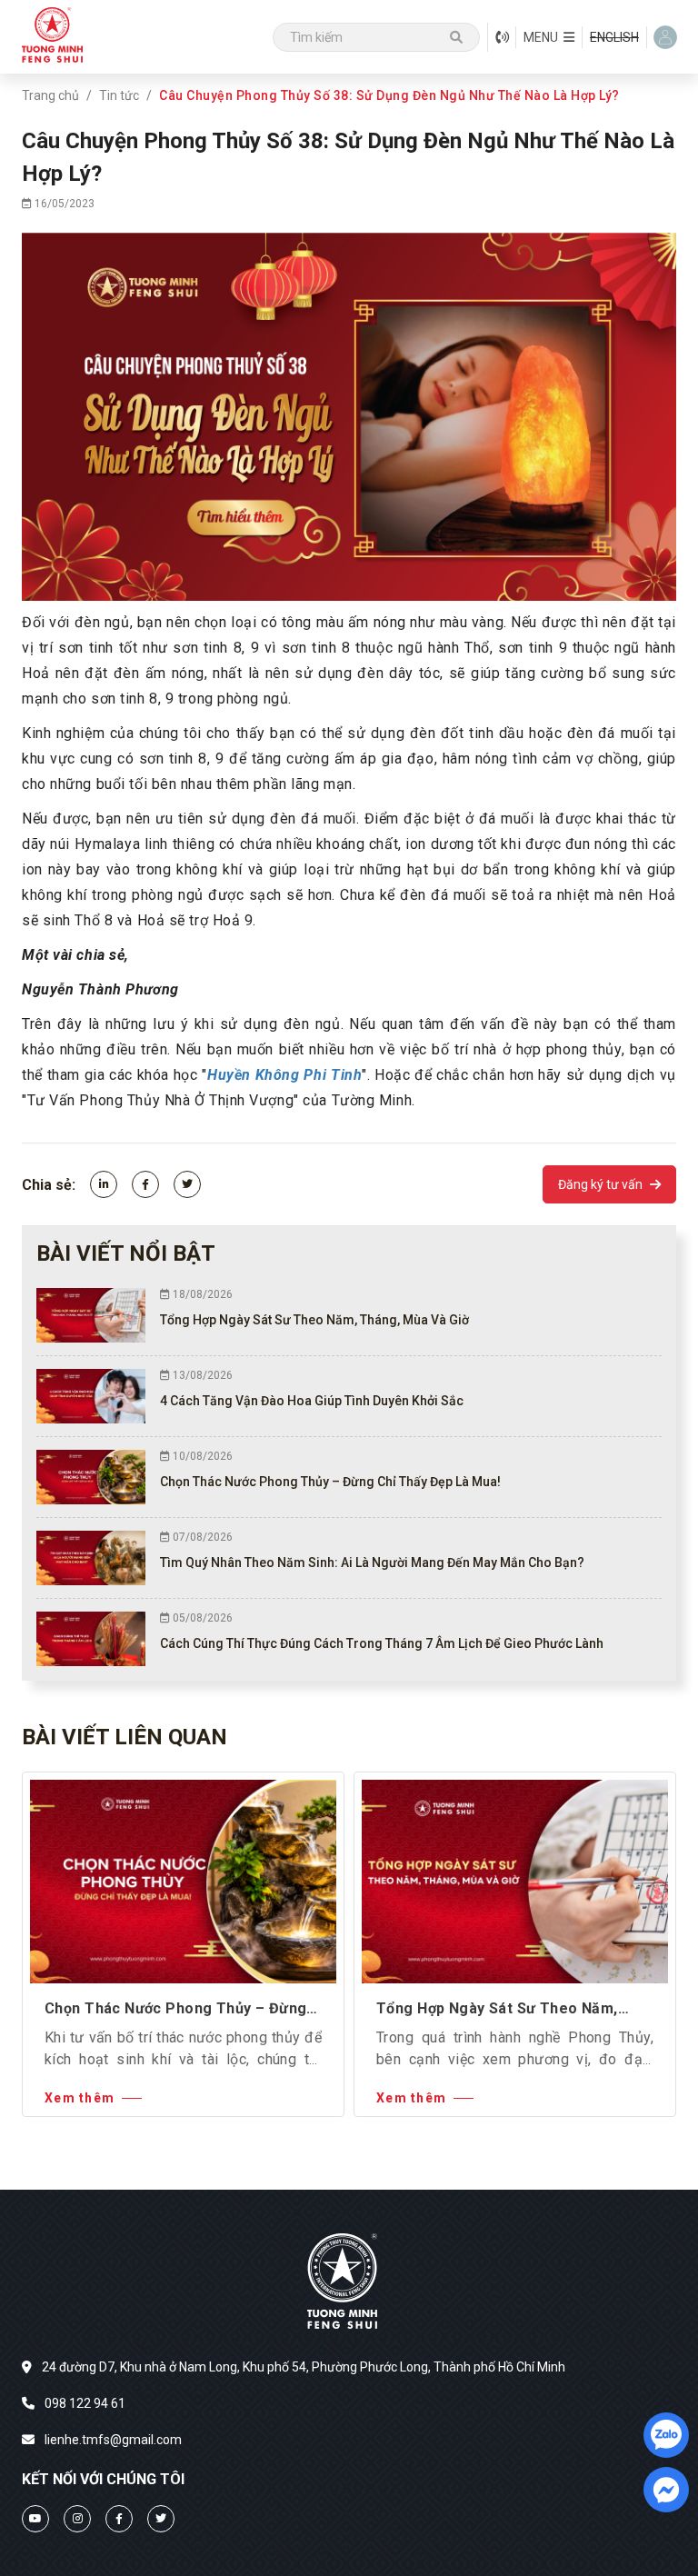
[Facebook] (145, 1184)
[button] (549, 37)
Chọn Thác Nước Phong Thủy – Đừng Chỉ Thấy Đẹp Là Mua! (175, 2010)
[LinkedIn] (104, 1184)
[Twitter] (187, 1184)
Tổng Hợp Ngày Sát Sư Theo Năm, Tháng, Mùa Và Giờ (497, 2010)
